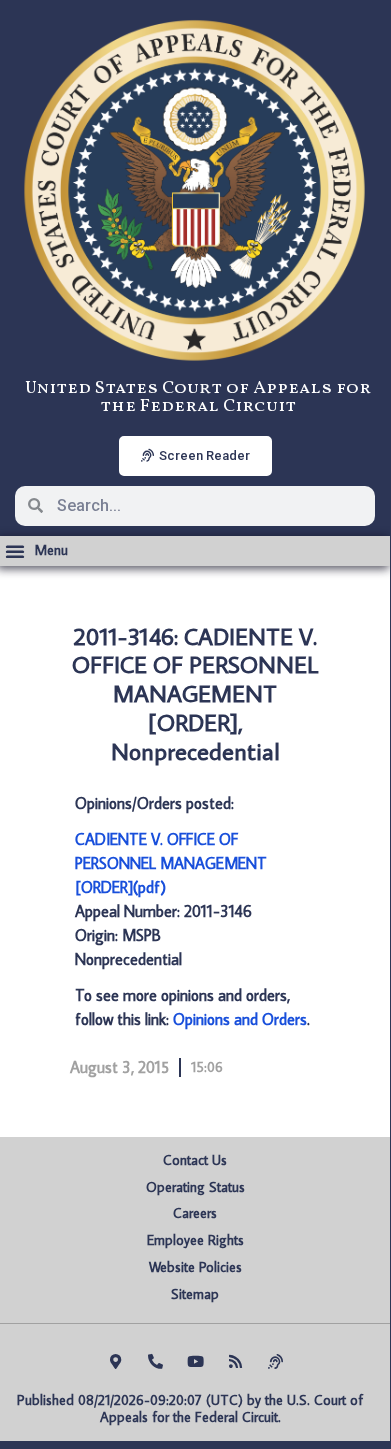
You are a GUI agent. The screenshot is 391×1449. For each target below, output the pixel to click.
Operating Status (195, 1187)
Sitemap (195, 1294)
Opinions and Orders (240, 1019)
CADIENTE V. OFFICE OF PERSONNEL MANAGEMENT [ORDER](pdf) (171, 863)
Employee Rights (195, 1240)
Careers (195, 1213)
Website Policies (195, 1267)
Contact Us (195, 1160)
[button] (36, 551)
